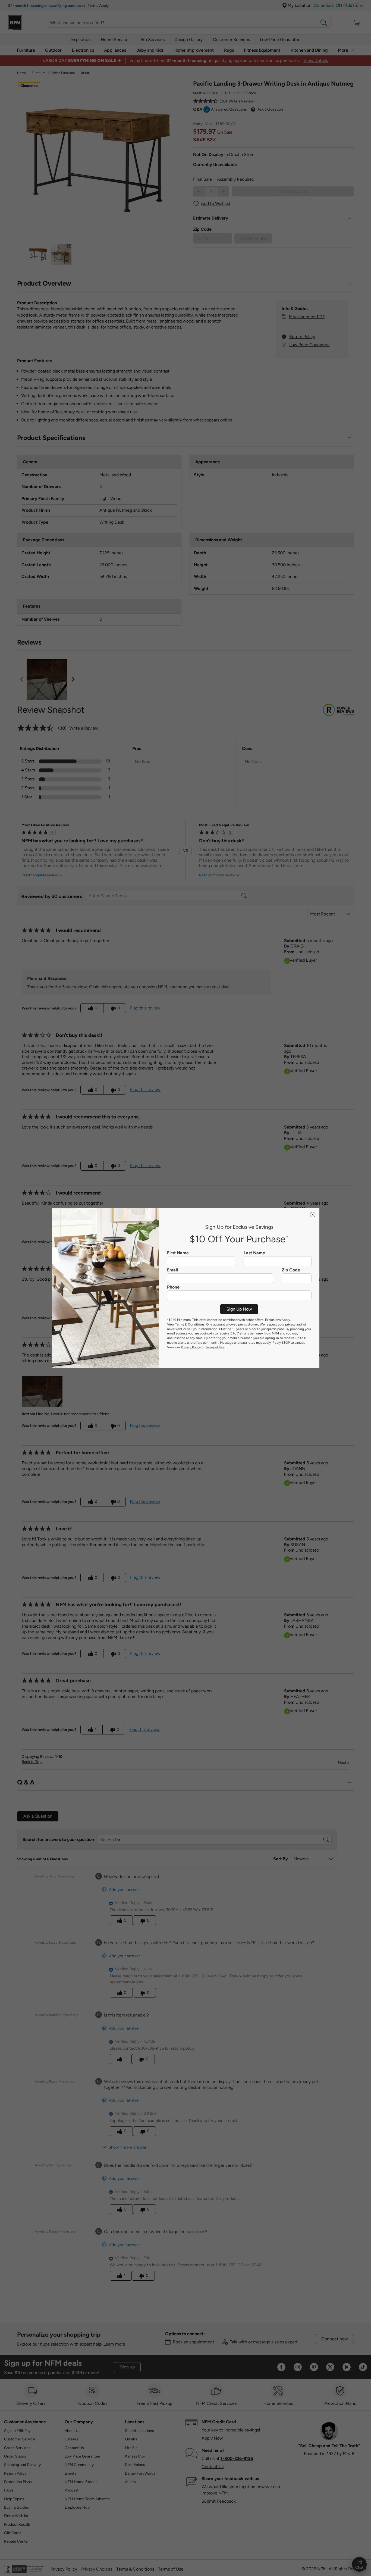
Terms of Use (215, 1347)
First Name (178, 1253)
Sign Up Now (239, 1309)
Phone (173, 1287)
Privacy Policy (191, 1347)
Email (172, 1270)
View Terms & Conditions (186, 1324)
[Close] (313, 1215)
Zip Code (291, 1270)
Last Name (254, 1253)
